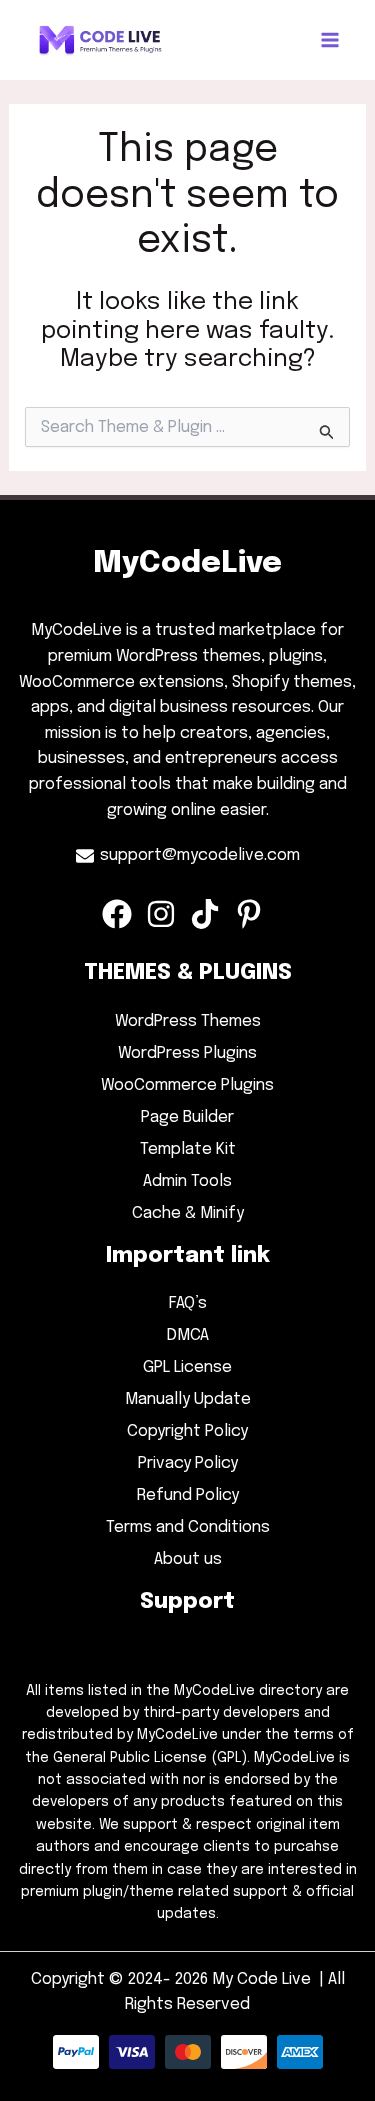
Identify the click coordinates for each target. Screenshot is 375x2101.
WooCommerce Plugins (187, 1085)
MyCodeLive (187, 563)
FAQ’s (188, 1303)
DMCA (188, 1335)
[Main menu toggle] (330, 40)
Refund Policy (188, 1495)
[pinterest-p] (254, 914)
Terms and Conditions (188, 1527)
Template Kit (188, 1149)
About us (188, 1559)
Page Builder (187, 1117)
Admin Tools (187, 1181)
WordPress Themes (188, 1021)
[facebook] (122, 914)
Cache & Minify (188, 1213)
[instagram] (166, 914)
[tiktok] (210, 914)
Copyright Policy (187, 1431)
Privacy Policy (188, 1463)
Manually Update (188, 1399)
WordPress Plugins (187, 1053)
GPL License (187, 1367)
